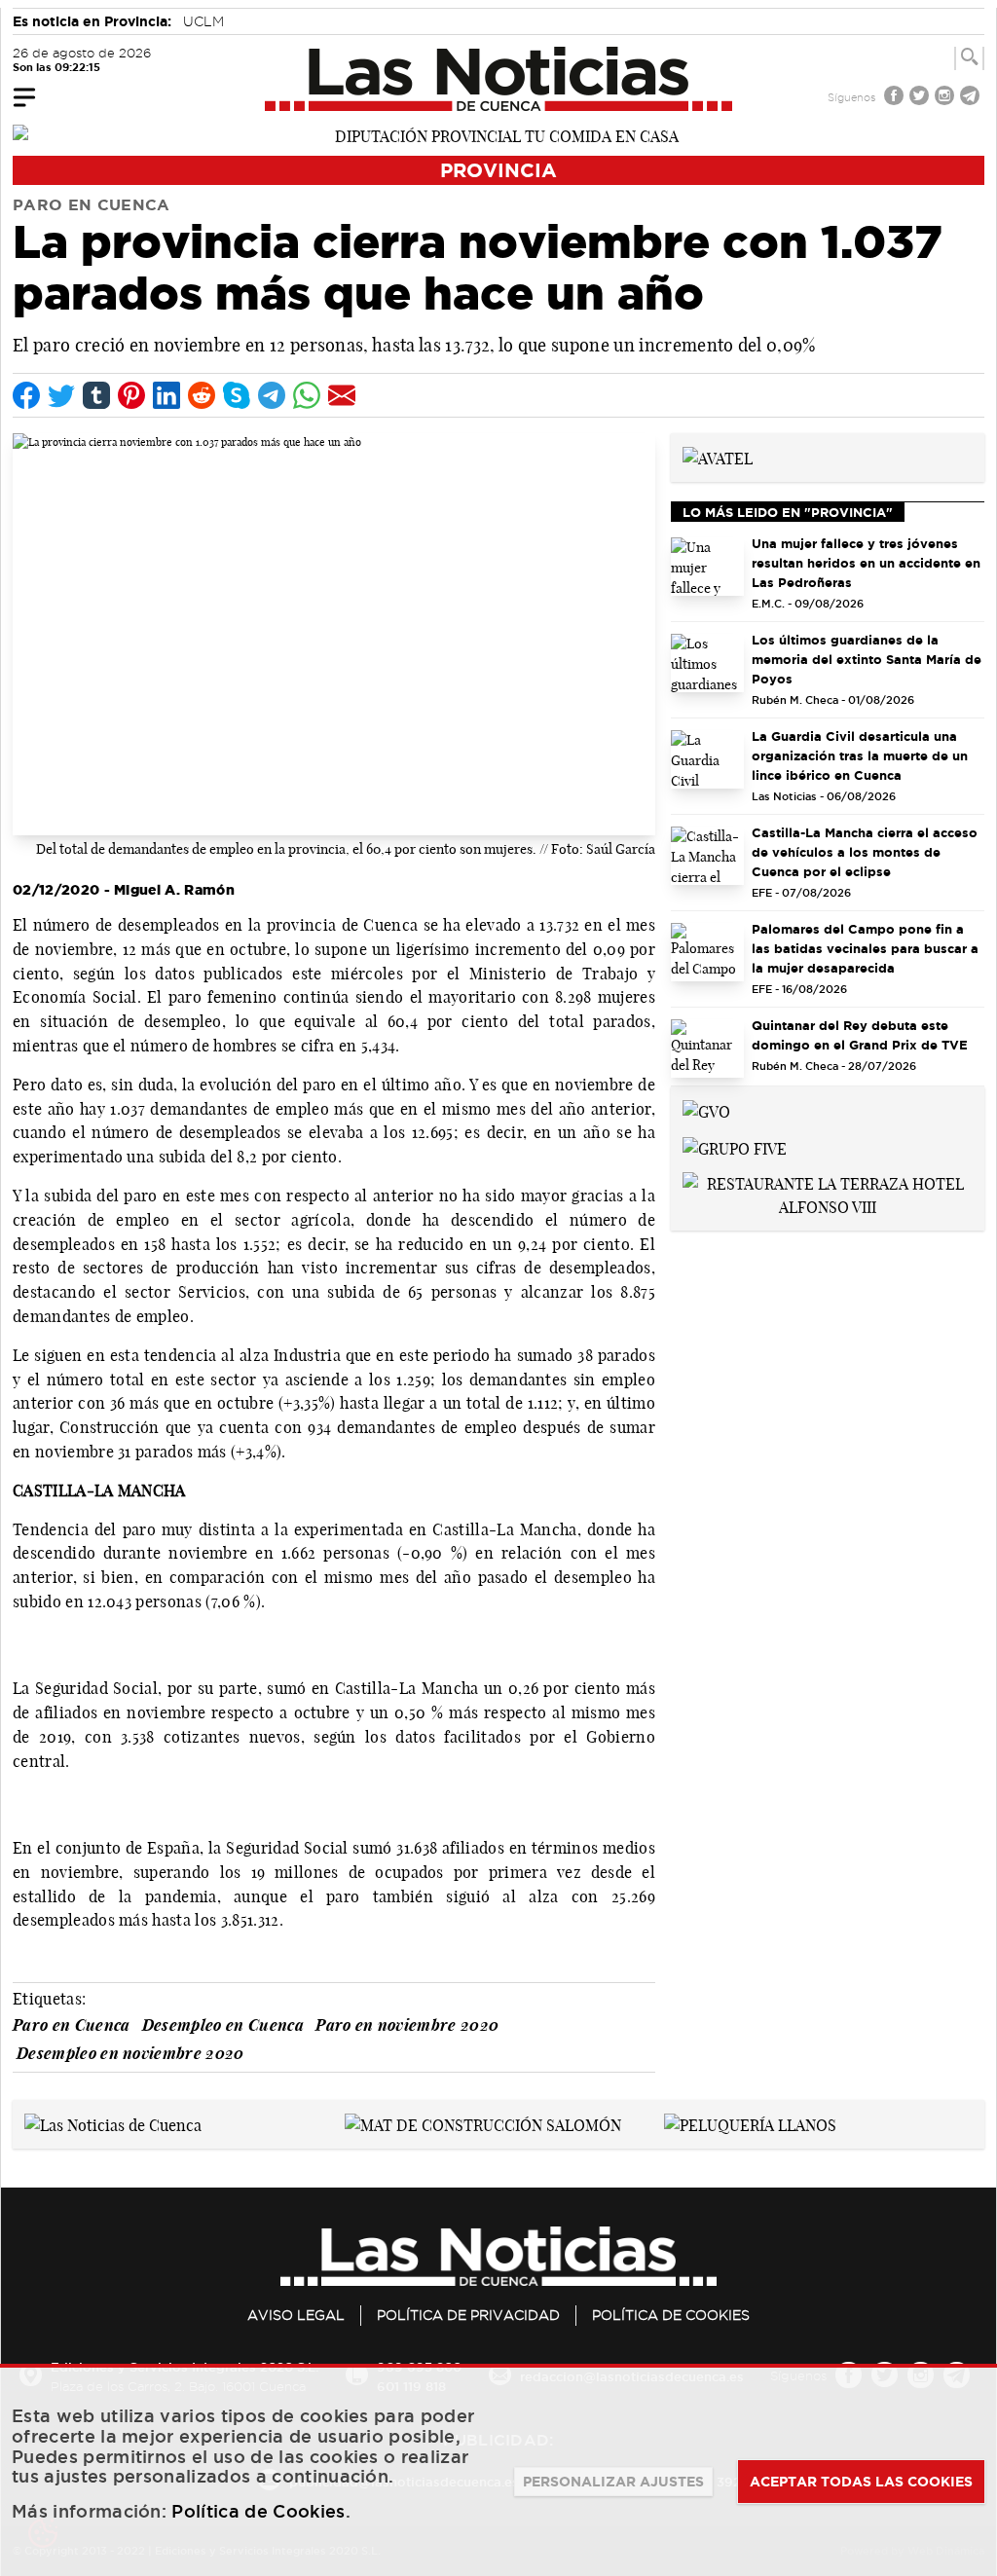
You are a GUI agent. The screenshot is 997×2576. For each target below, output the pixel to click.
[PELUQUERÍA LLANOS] (750, 2123)
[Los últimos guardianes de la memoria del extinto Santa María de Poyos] (707, 663)
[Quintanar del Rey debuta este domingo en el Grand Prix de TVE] (707, 1049)
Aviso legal (296, 2315)
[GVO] (706, 1110)
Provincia (498, 170)
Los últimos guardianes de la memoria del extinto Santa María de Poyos (867, 659)
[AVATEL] (718, 457)
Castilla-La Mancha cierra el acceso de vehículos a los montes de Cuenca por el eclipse (865, 852)
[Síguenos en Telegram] (972, 98)
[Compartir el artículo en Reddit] (202, 395)
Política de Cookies (671, 2315)
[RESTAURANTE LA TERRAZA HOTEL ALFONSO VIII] (828, 1194)
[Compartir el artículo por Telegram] (272, 395)
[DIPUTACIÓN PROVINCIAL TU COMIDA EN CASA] (498, 134)
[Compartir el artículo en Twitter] (61, 395)
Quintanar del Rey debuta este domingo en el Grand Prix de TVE (860, 1035)
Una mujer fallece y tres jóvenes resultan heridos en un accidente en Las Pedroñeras (866, 563)
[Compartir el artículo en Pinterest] (131, 395)
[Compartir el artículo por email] (342, 395)
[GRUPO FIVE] (735, 1147)
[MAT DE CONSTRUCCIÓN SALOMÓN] (483, 2123)
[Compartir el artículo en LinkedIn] (166, 395)
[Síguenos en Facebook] (896, 98)
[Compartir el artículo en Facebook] (26, 395)
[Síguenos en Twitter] (921, 98)
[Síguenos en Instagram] (946, 98)
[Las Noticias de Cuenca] (499, 79)
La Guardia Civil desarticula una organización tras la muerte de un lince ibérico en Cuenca (860, 755)
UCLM (203, 21)
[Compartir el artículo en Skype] (237, 395)
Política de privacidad (468, 2315)
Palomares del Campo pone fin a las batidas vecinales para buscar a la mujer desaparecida (865, 948)
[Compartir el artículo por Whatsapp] (307, 395)
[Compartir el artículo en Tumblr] (96, 395)
